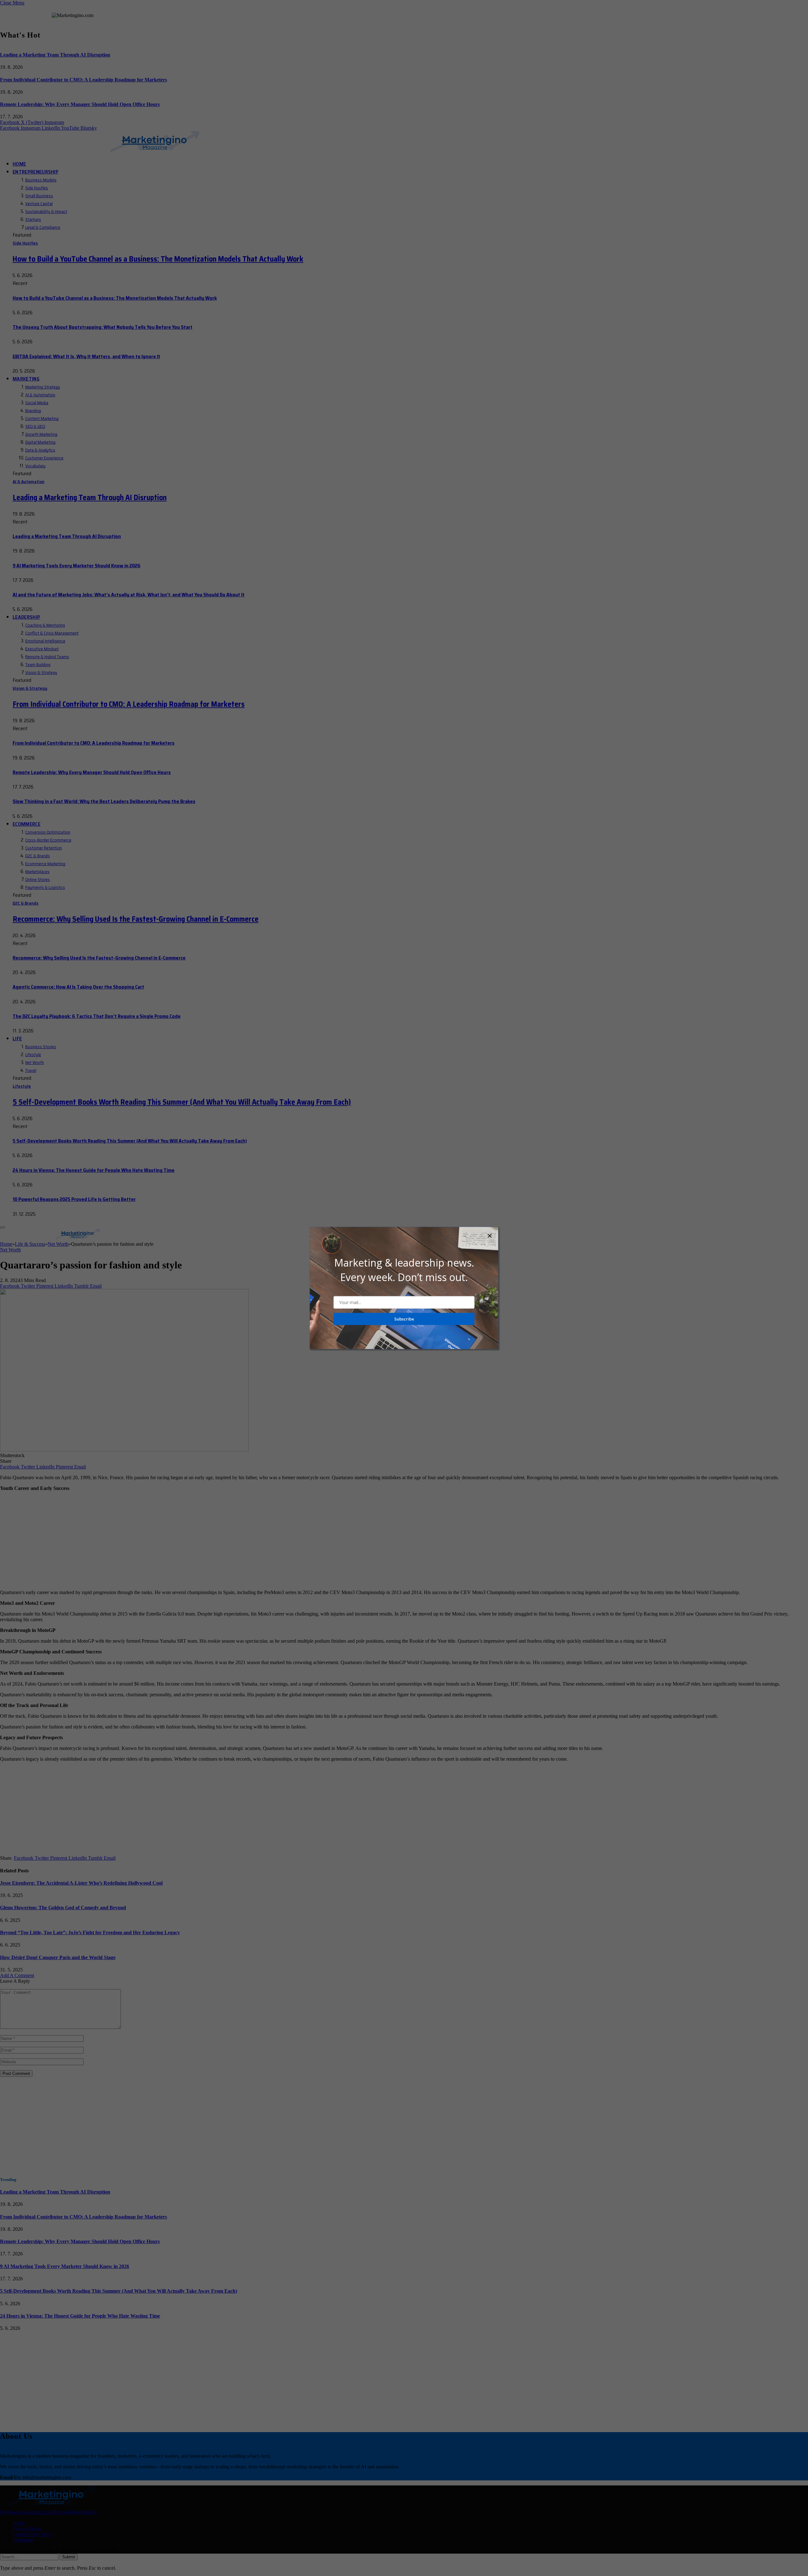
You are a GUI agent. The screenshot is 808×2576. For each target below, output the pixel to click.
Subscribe (404, 1319)
